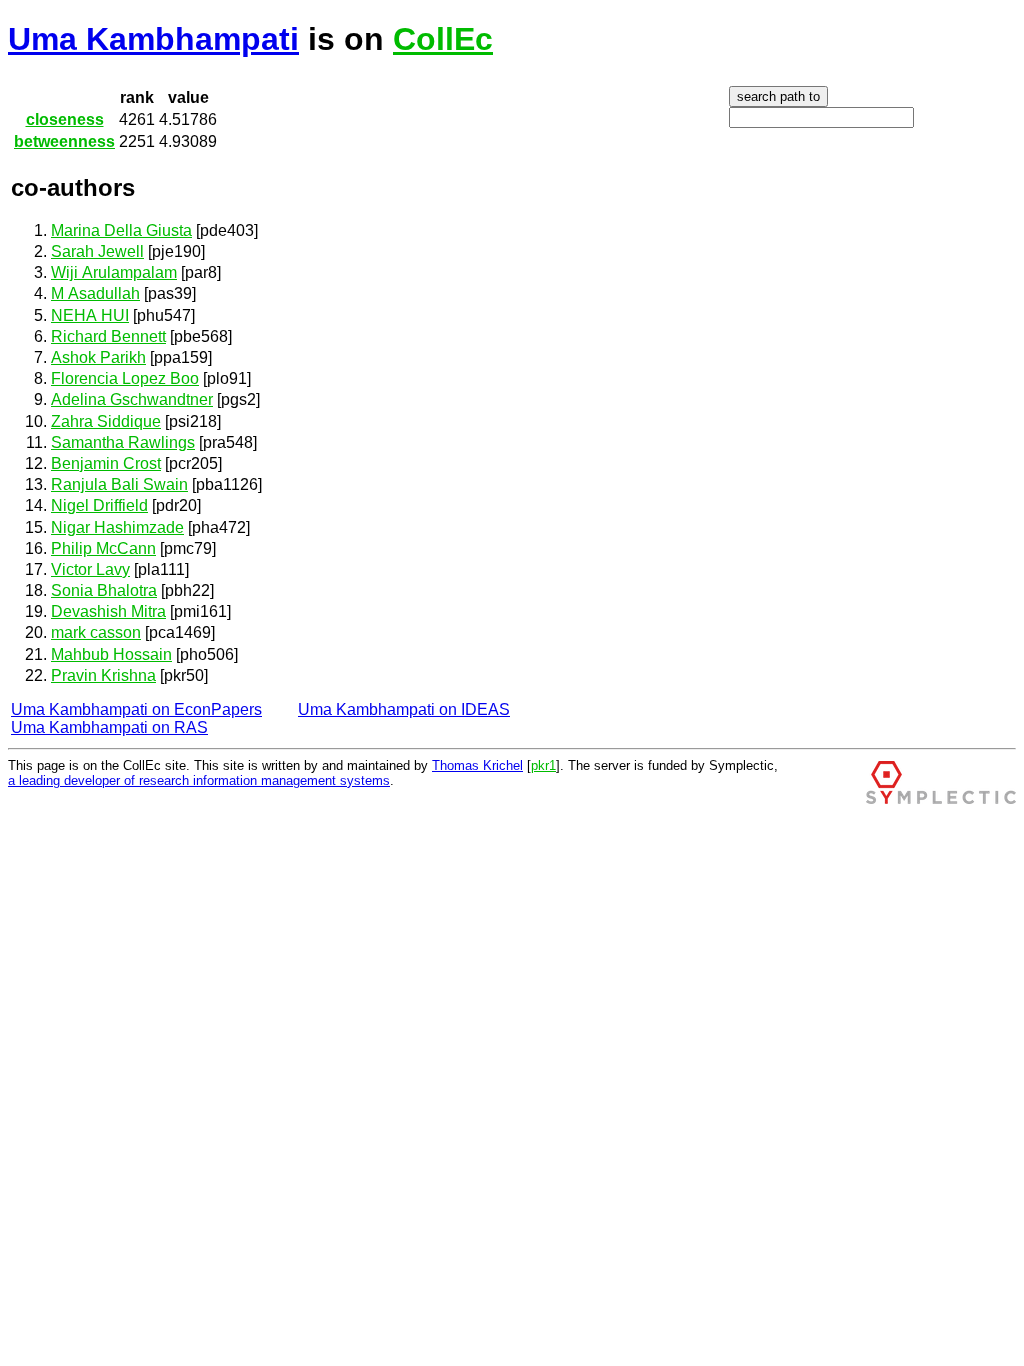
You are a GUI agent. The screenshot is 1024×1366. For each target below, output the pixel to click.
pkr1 (543, 765)
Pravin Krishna (103, 675)
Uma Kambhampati (153, 39)
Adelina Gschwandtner (132, 399)
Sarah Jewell (97, 251)
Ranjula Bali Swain (119, 484)
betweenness (64, 141)
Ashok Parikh (98, 357)
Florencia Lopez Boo (125, 378)
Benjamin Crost (106, 463)
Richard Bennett (108, 336)
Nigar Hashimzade (117, 527)
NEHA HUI (90, 315)
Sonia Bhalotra (104, 590)
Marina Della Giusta (121, 230)
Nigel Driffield (99, 505)
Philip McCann (103, 548)
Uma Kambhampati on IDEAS (404, 709)
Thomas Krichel (477, 765)
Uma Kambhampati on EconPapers (136, 709)
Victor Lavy (90, 569)
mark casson (96, 632)
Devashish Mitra (108, 611)
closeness (65, 119)
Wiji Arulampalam (114, 272)
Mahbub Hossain (111, 654)
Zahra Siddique (106, 421)
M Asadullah (95, 293)
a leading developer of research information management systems (199, 780)
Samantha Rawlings (123, 442)
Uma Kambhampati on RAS (109, 727)
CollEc (443, 39)
